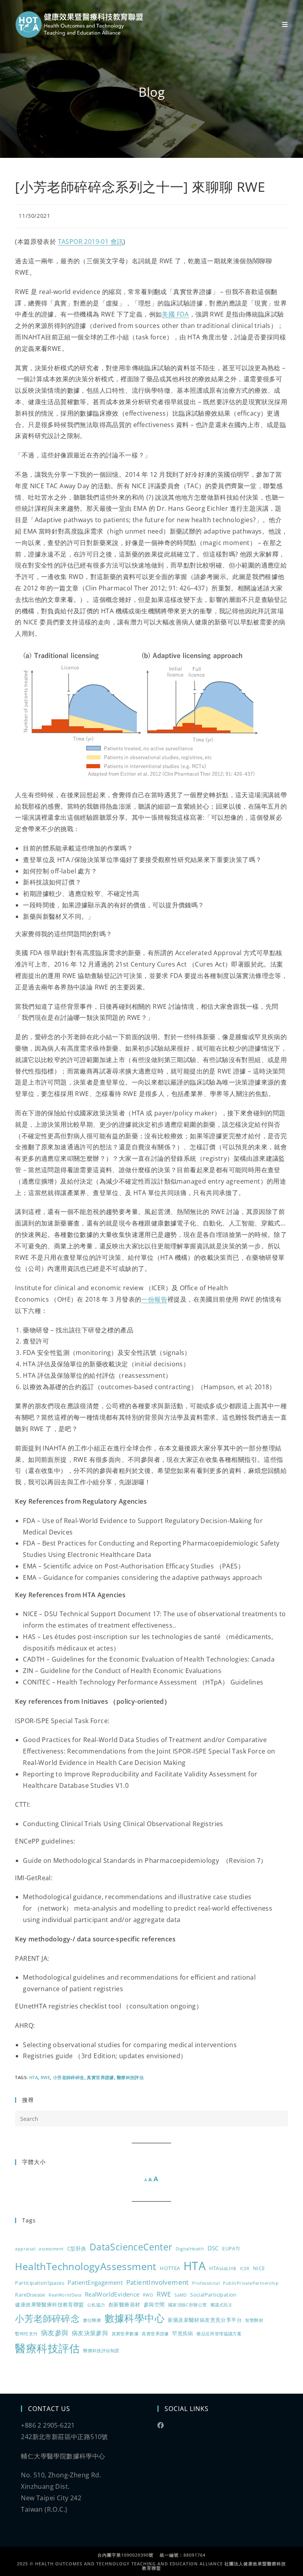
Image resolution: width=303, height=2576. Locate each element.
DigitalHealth (190, 2249)
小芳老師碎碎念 (69, 2077)
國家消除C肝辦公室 (188, 2305)
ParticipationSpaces (40, 2283)
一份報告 (154, 1299)
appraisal (25, 2249)
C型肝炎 (77, 2248)
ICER (245, 2269)
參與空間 (154, 2304)
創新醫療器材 (124, 2304)
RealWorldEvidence (112, 2294)
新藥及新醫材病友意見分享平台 (205, 2320)
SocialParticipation (213, 2295)
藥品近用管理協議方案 (219, 2334)
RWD (148, 2295)
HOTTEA (170, 2268)
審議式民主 (222, 2305)
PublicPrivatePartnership (251, 2283)
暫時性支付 (26, 2334)
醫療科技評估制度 (101, 2351)
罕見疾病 (183, 2333)
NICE (259, 2268)
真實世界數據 (125, 2334)
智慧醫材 (254, 2320)
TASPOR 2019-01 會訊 (91, 242)
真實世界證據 (100, 2077)
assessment (51, 2249)
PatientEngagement (95, 2282)
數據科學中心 (135, 2318)
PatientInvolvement (158, 2282)
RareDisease (30, 2295)
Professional (206, 2283)
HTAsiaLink (223, 2268)
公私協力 (96, 2305)
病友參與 (55, 2333)
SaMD (181, 2295)
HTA (34, 2077)
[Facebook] (161, 2425)
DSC (213, 2248)
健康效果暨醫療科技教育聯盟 (49, 2304)
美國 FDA (175, 314)
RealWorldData (65, 2295)
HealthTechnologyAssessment (86, 2266)
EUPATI (231, 2248)
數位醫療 (92, 2320)
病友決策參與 (90, 2333)
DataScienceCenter (131, 2247)
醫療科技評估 (130, 2077)
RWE (45, 2077)
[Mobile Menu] (285, 24)
